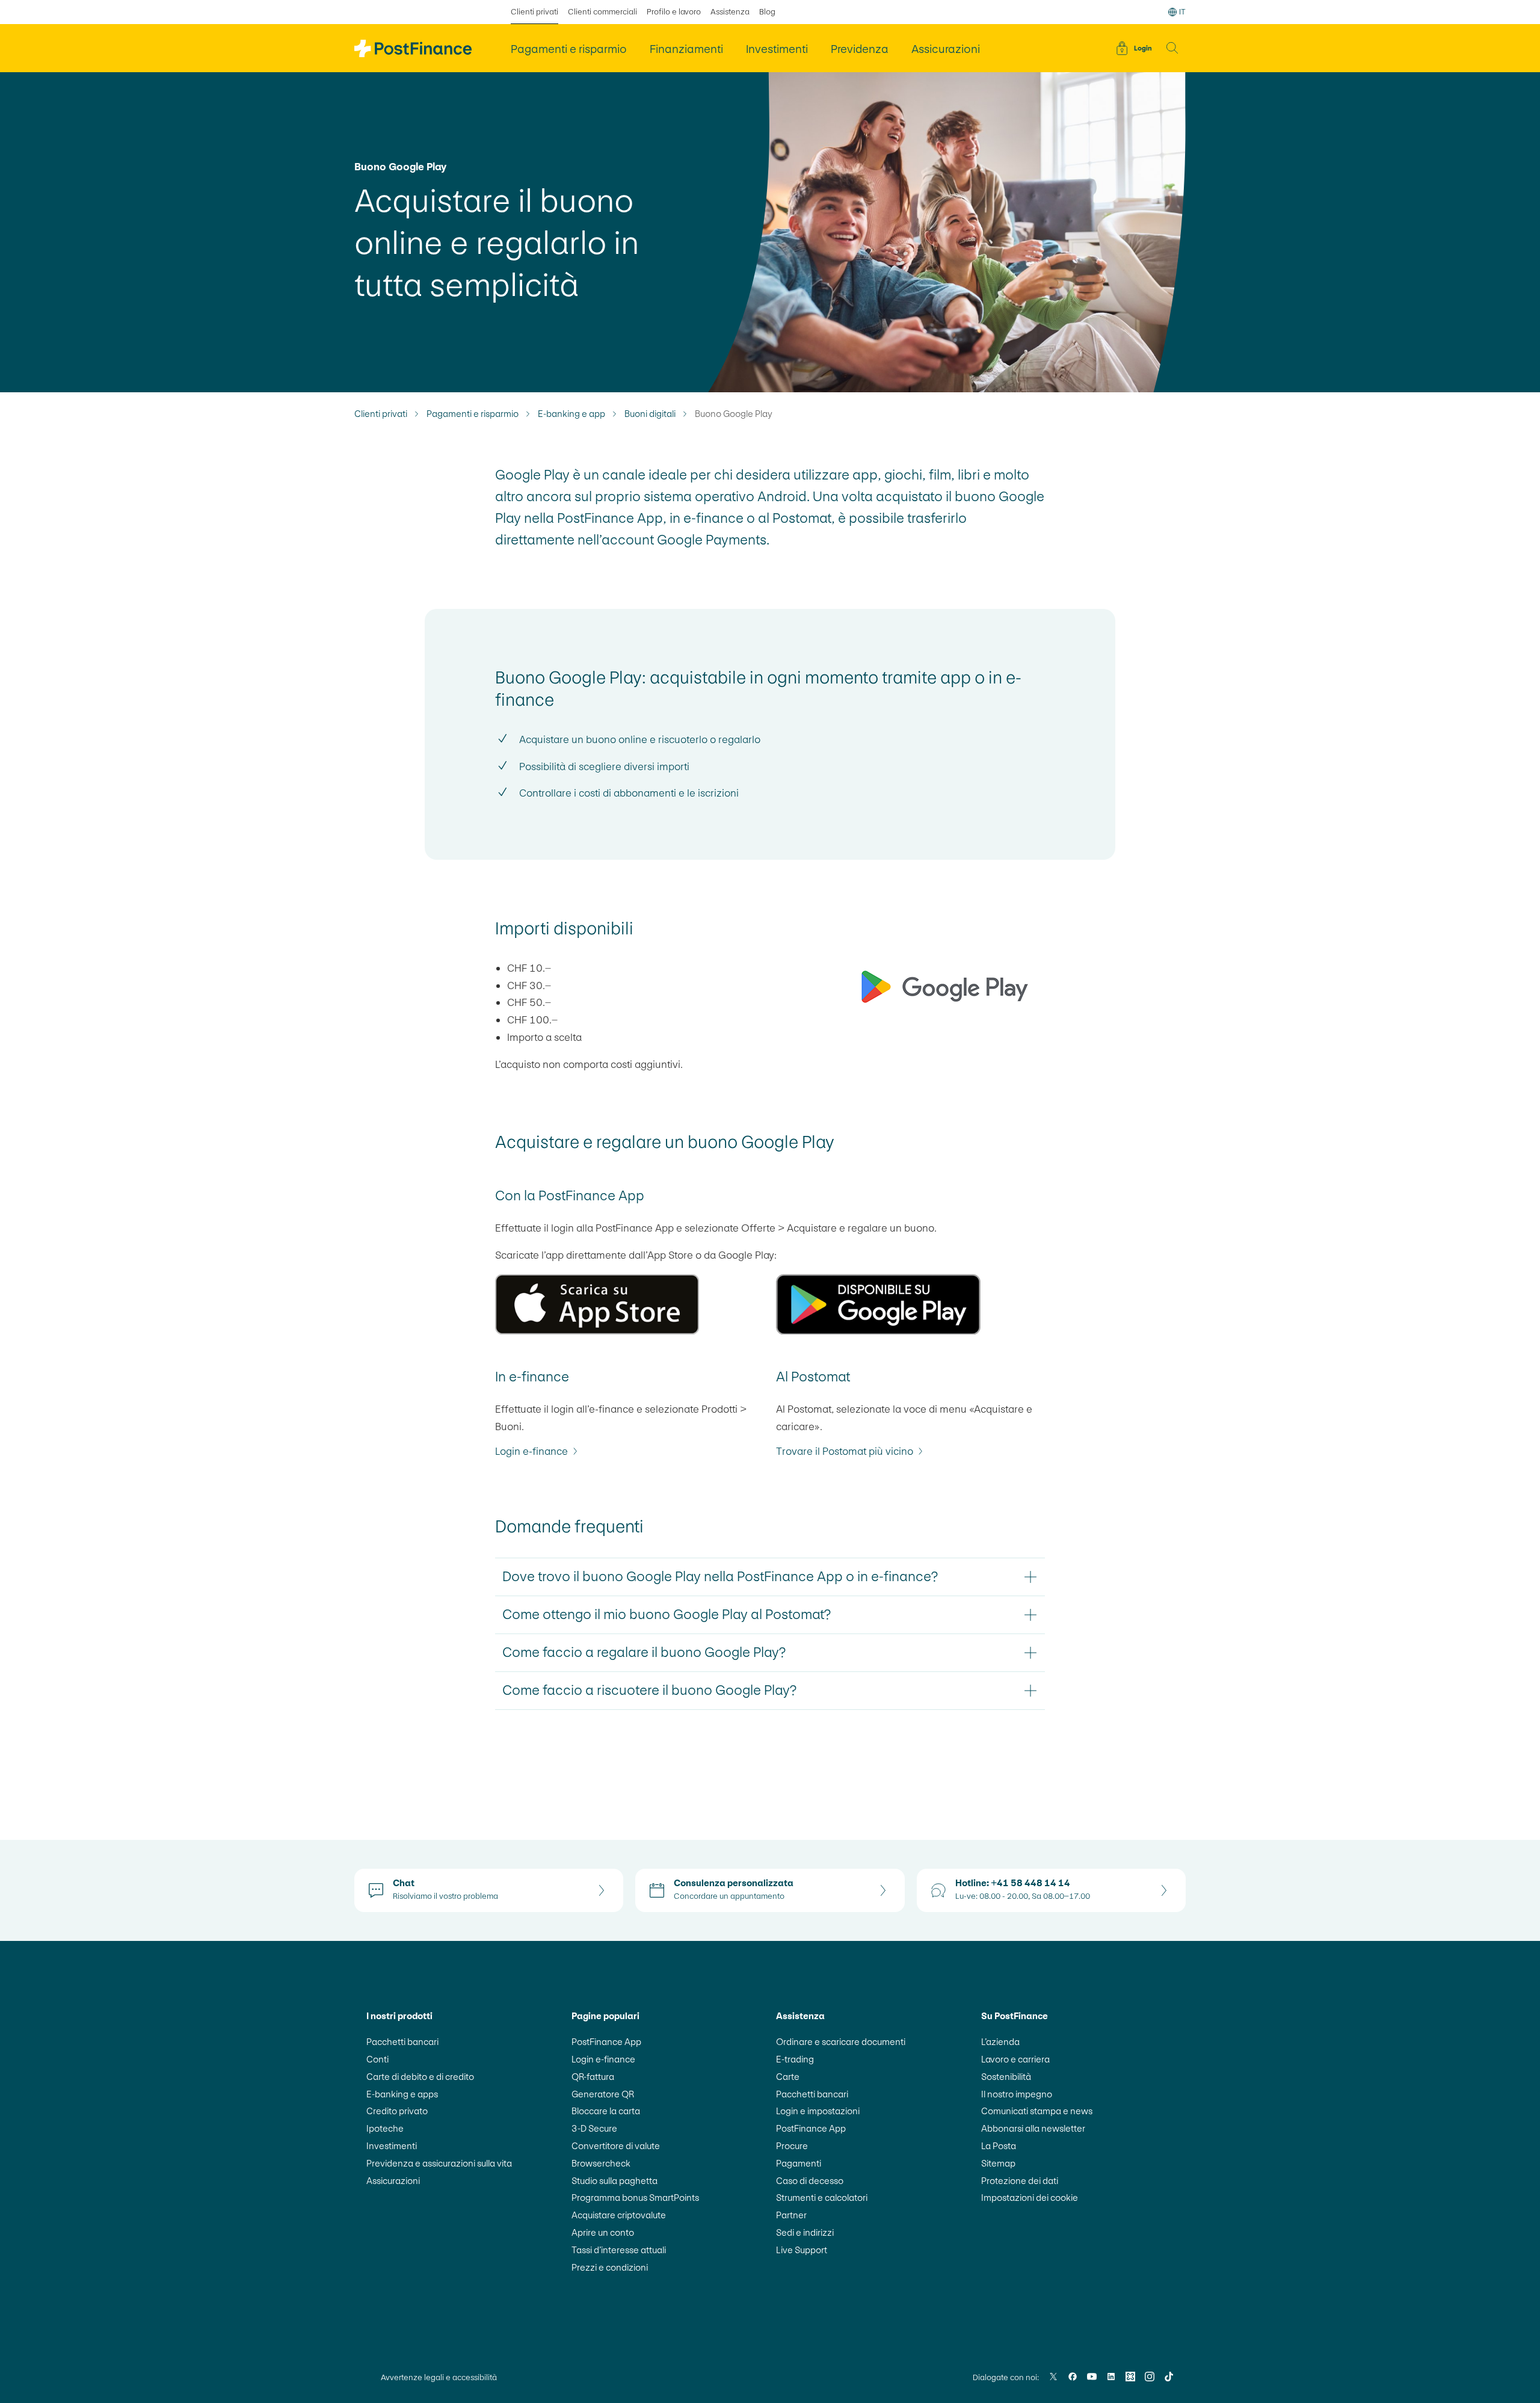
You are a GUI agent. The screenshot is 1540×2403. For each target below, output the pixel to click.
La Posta (999, 2146)
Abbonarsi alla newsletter (1033, 2128)
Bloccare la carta (606, 2111)
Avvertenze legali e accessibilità (439, 2377)
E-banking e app (571, 414)
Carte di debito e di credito (420, 2077)
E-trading (795, 2059)
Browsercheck (601, 2163)
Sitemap (998, 2163)
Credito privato (397, 2111)
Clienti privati (534, 12)
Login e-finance (603, 2059)
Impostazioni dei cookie (1030, 2198)
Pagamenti (799, 2163)
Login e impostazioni (818, 2111)
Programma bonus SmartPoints (635, 2198)
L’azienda (1000, 2042)
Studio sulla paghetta (614, 2181)
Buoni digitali (650, 414)
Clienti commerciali (602, 12)
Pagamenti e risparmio (473, 414)
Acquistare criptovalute (619, 2215)
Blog (767, 12)
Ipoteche (385, 2128)
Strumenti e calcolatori (822, 2198)
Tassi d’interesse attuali (619, 2250)
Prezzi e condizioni (610, 2267)
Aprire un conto (603, 2232)
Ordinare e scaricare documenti (841, 2042)
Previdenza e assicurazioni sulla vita (439, 2163)
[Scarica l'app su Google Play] (910, 1304)
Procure (792, 2146)
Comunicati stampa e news (1037, 2111)
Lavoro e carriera (1015, 2059)
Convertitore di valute (616, 2146)
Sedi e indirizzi (805, 2232)
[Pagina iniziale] (413, 48)
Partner (791, 2215)
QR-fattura (593, 2077)
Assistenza (730, 12)
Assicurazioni (393, 2181)
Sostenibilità (1006, 2077)
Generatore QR (603, 2094)
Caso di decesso (810, 2181)
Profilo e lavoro (674, 12)
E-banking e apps (402, 2094)
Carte (788, 2077)
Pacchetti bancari (402, 2042)
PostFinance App (606, 2042)
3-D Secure (594, 2128)
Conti (377, 2059)
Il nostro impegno (1017, 2094)
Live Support (802, 2250)
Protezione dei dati (1020, 2181)
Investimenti (392, 2146)
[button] (1172, 48)
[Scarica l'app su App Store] (630, 1304)
